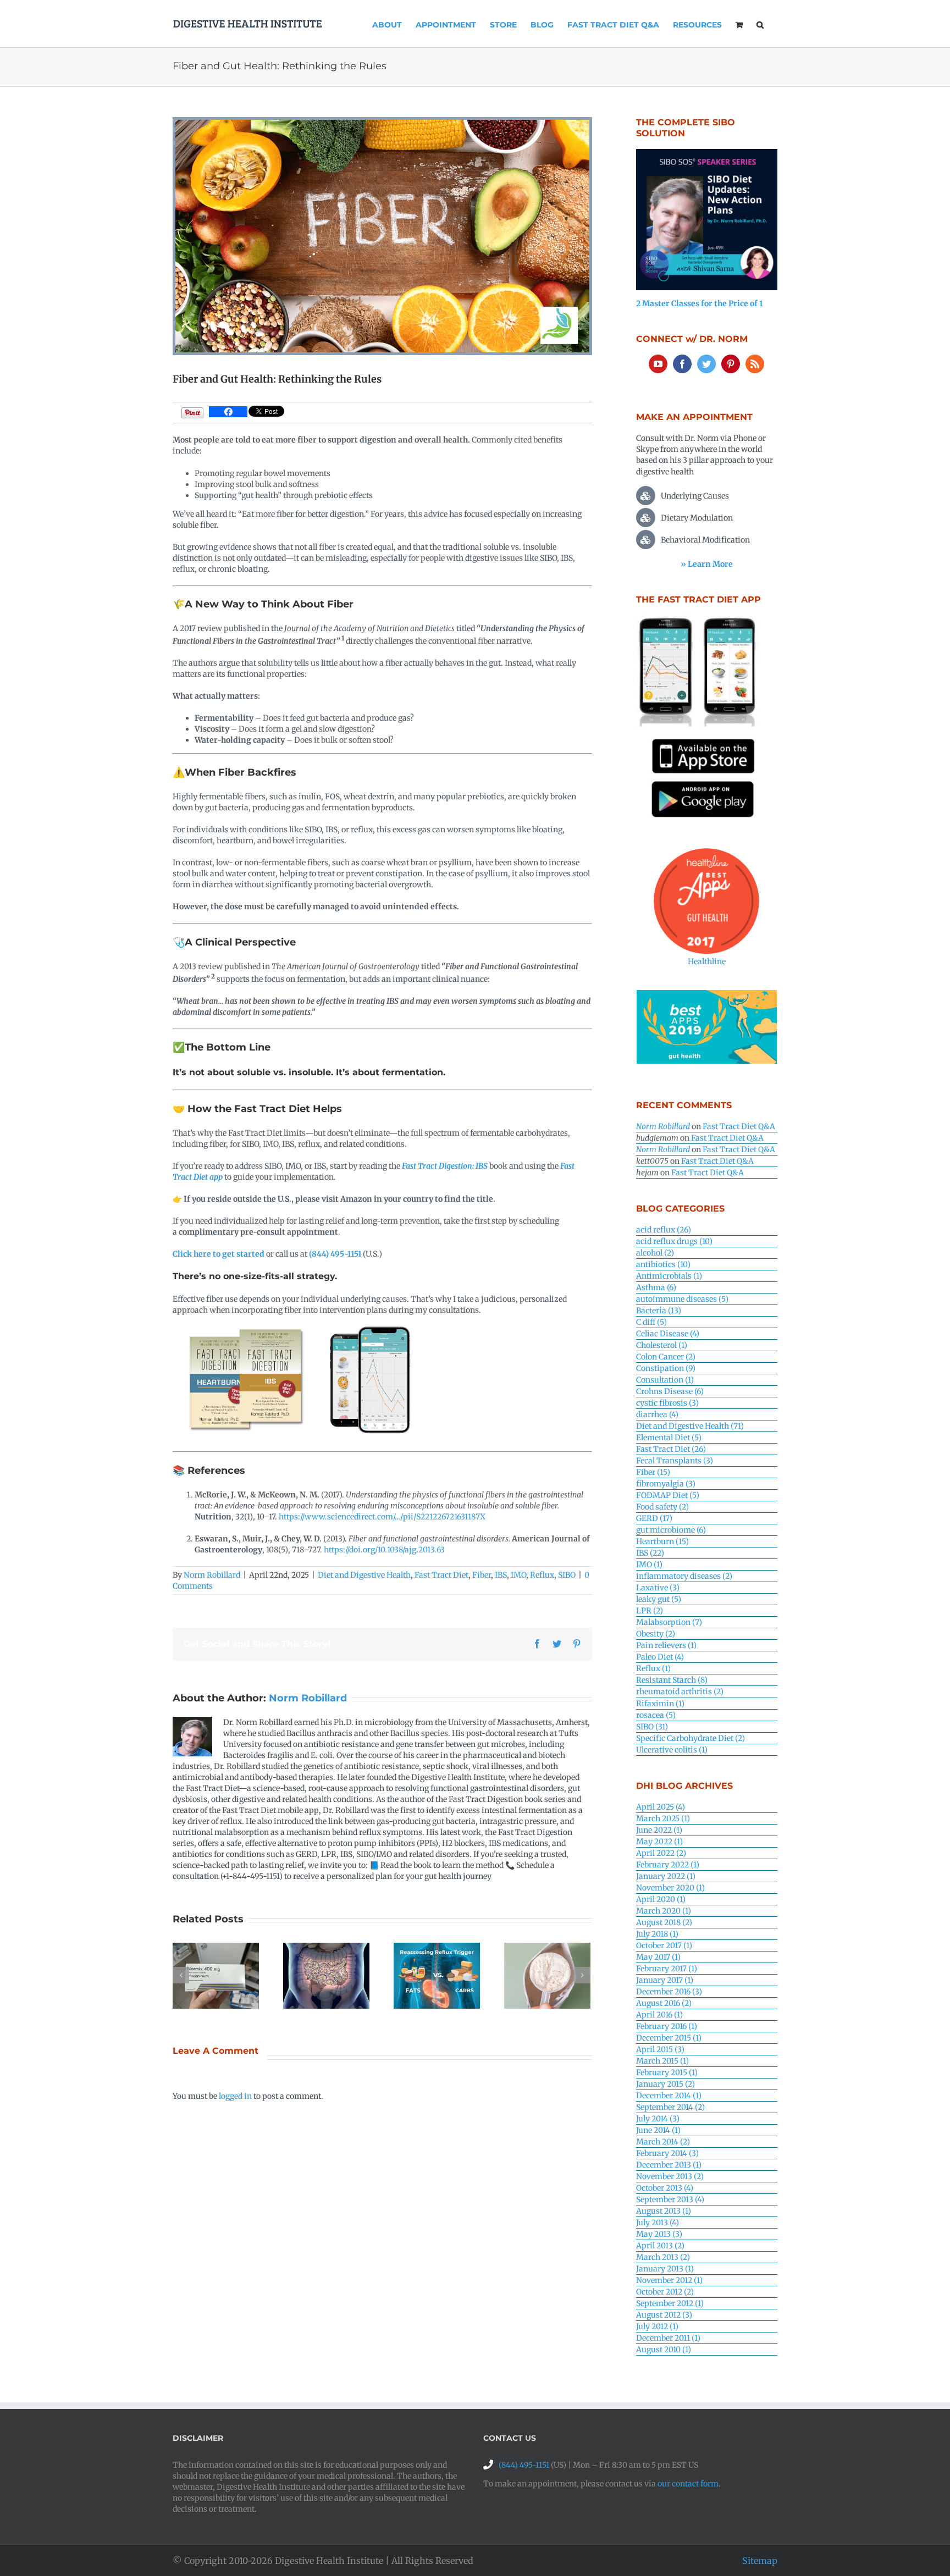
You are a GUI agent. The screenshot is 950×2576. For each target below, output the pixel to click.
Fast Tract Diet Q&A (739, 1126)
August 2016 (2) (664, 2003)
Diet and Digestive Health (364, 1575)
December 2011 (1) (668, 2338)
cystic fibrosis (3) (667, 1403)
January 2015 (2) (665, 2084)
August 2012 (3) (664, 2315)
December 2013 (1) (669, 2165)
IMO (518, 1575)
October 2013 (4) (665, 2188)
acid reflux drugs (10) (674, 1241)
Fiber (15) (653, 1472)
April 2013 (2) (660, 2246)
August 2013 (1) (664, 2211)
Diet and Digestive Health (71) (690, 1426)
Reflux (542, 1575)
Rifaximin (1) (660, 1704)
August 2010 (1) (664, 2350)
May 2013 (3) (659, 2234)
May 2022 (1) (659, 1842)
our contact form (688, 2484)
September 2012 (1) (670, 2303)
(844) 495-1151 (335, 1254)
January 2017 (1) (665, 1980)
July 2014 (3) (658, 2119)
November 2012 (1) (669, 2280)
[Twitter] (706, 364)
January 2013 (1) (665, 2269)
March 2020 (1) (664, 1911)
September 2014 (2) (670, 2107)
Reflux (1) (653, 1668)
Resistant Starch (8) (672, 1680)
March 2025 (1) (663, 1818)
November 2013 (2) (670, 2176)
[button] (760, 24)
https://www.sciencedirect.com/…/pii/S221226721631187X (381, 1517)
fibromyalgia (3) (666, 1484)
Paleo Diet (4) (660, 1657)
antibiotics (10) (663, 1264)
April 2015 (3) (660, 2049)
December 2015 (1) (669, 2038)
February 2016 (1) (667, 2026)
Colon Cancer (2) (666, 1357)
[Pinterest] (731, 364)
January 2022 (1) (666, 1876)
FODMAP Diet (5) (668, 1495)
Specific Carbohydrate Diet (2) (691, 1738)
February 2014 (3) (667, 2153)
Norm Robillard (212, 1575)
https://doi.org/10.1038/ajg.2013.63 (384, 1550)
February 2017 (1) (667, 1969)
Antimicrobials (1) (669, 1276)
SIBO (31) (652, 1727)
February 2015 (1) (667, 2072)
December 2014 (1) (669, 2096)
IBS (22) (650, 1553)
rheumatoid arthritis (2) (680, 1691)
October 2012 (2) (665, 2292)
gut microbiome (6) (671, 1530)
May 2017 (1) (658, 1957)
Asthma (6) (656, 1287)
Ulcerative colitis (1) (672, 1750)
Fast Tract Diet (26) (671, 1449)
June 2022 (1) (659, 1830)
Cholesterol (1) (662, 1345)
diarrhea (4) (657, 1414)
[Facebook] (228, 412)
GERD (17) (654, 1518)
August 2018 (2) (664, 1922)
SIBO (567, 1575)
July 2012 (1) (657, 2326)
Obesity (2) (656, 1634)
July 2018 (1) (657, 1934)
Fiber (482, 1575)
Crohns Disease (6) (670, 1391)
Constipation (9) (666, 1368)
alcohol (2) (655, 1253)
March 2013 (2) (663, 2257)
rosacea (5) (656, 1715)
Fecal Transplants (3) (675, 1461)
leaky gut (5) (659, 1599)
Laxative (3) (658, 1588)
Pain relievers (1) (666, 1645)
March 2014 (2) (663, 2142)
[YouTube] (658, 364)
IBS (501, 1575)
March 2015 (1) (662, 2061)
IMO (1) (649, 1565)
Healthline (707, 961)
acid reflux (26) (664, 1230)
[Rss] (755, 364)
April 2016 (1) (659, 2015)
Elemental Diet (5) (669, 1438)
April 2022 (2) (661, 1853)
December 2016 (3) (669, 1992)
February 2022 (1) (668, 1865)
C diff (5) (651, 1322)
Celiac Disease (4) (668, 1334)
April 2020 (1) (661, 1899)
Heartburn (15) (662, 1541)
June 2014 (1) (658, 2130)
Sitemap (760, 2561)
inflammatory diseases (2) (684, 1576)
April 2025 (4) (661, 1807)
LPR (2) (650, 1611)
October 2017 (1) (664, 1945)
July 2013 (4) (658, 2223)
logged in (235, 2096)
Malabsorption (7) (669, 1622)
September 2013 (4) (670, 2199)
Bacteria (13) (659, 1311)
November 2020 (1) (670, 1888)
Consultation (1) (665, 1380)
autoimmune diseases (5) (682, 1299)
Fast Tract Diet (441, 1575)
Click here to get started (219, 1254)
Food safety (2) (662, 1507)
